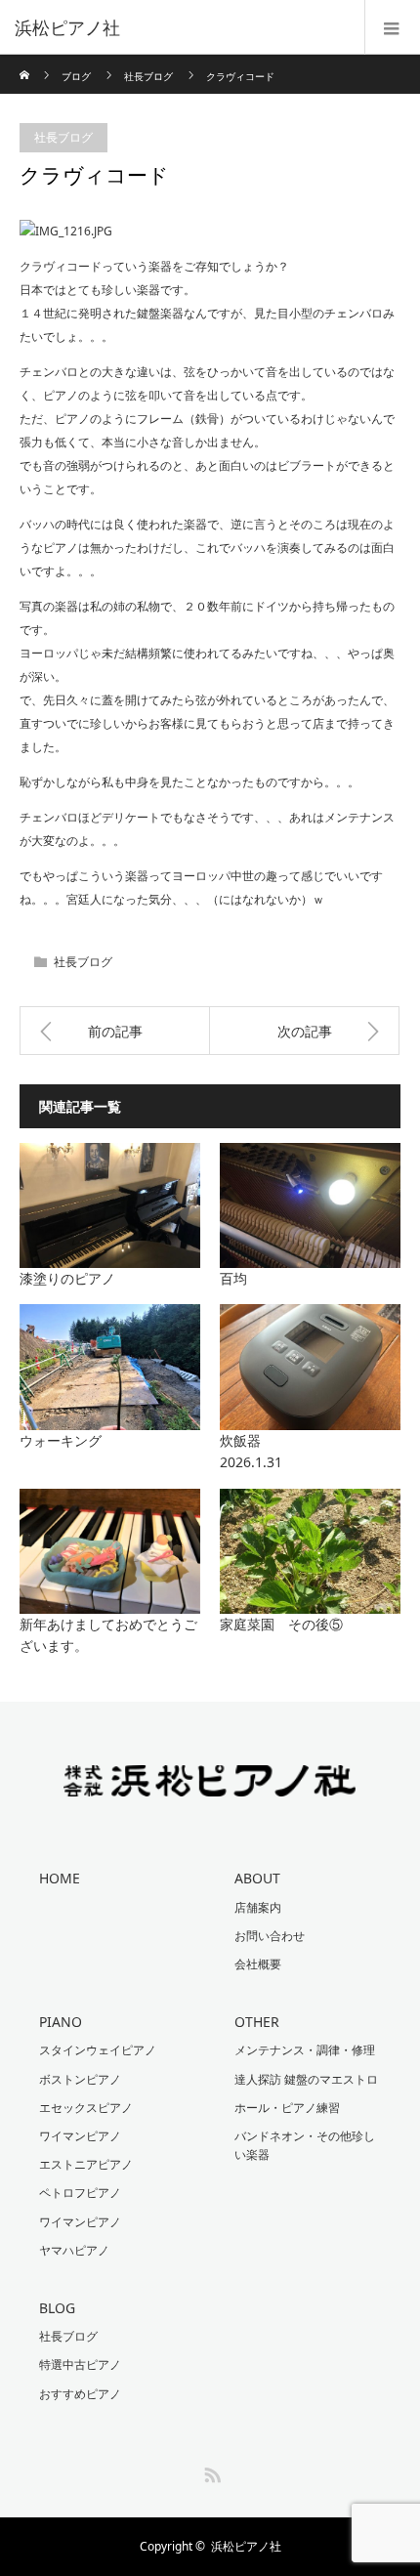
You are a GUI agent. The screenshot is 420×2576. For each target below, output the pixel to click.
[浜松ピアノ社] (181, 27)
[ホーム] (26, 62)
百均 (233, 1278)
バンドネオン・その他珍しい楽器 (305, 2145)
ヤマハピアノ (74, 2250)
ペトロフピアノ (80, 2193)
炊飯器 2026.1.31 (309, 1451)
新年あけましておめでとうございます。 (108, 1635)
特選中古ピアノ (80, 2365)
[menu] (392, 27)
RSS (210, 2471)
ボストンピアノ (80, 2079)
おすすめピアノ (80, 2394)
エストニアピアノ (86, 2164)
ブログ (76, 76)
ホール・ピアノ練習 (287, 2108)
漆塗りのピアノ (67, 1278)
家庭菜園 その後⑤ (281, 1624)
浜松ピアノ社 (246, 2546)
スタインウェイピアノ (98, 2050)
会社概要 (258, 1964)
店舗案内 (258, 1907)
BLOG (57, 2308)
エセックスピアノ (86, 2108)
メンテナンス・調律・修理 (305, 2050)
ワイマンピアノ (80, 2136)
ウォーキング (61, 1440)
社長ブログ (148, 76)
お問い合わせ (270, 1936)
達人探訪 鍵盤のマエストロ (306, 2079)
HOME (60, 1878)
